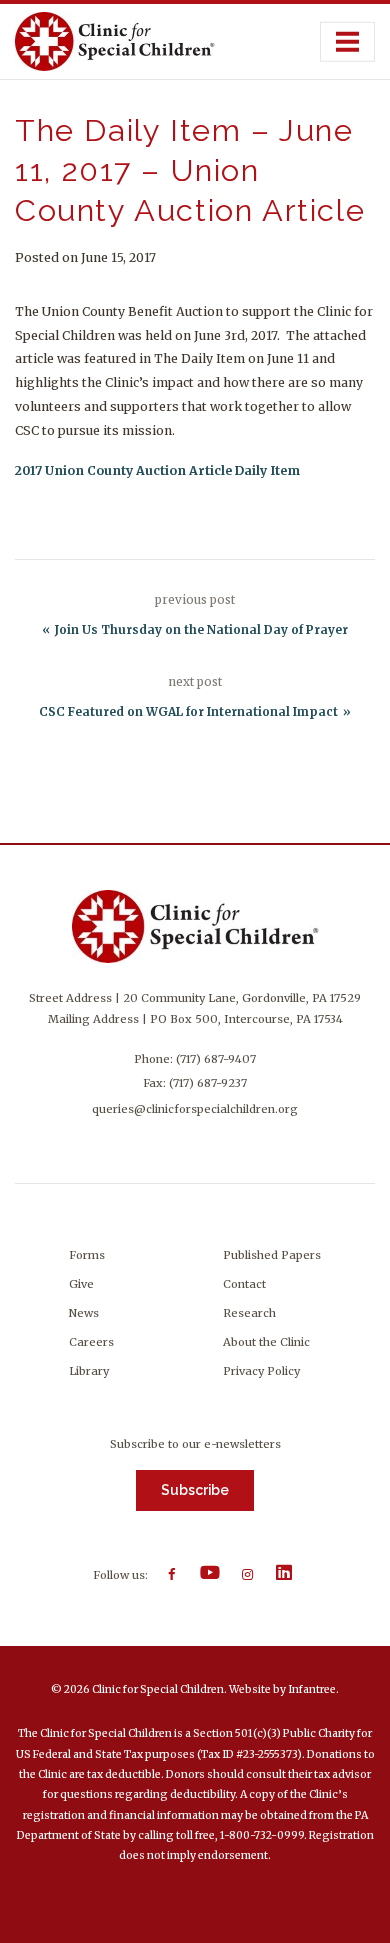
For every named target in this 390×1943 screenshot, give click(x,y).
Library (89, 1371)
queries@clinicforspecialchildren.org (195, 1109)
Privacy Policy (261, 1371)
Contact (244, 1284)
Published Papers (272, 1255)
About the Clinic (266, 1342)
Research (249, 1313)
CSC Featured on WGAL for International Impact (188, 712)
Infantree (312, 1689)
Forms (87, 1255)
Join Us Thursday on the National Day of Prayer (201, 630)
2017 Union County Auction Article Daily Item (157, 470)
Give (81, 1284)
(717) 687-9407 (216, 1059)
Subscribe (195, 1490)
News (84, 1313)
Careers (91, 1342)
